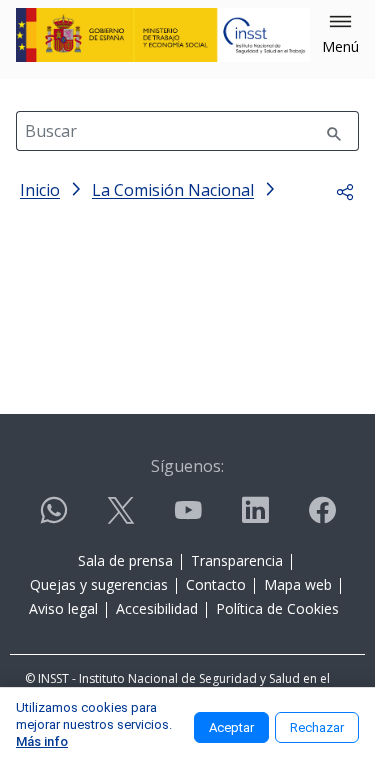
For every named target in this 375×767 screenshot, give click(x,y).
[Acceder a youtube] (188, 518)
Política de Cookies (277, 608)
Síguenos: (187, 466)
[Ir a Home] (163, 35)
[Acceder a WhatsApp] (54, 518)
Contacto (216, 584)
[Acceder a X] (121, 518)
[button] (340, 35)
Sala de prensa (125, 560)
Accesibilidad (157, 608)
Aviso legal (63, 608)
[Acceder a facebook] (322, 518)
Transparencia (237, 560)
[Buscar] (334, 131)
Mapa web (298, 584)
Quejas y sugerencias (99, 584)
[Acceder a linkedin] (255, 518)
